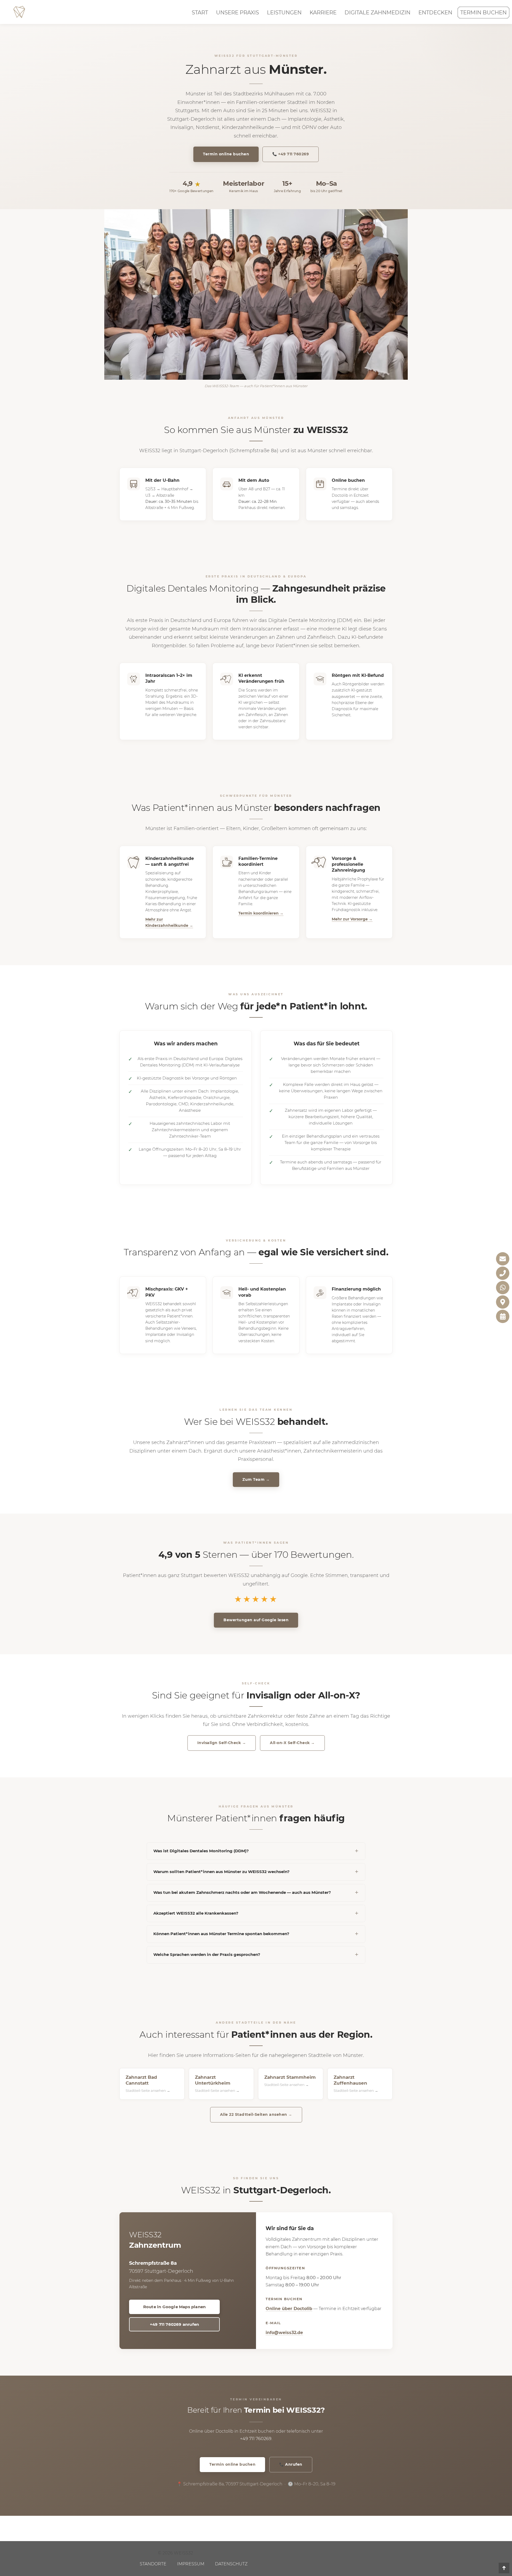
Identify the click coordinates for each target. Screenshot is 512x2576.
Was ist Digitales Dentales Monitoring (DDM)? (201, 1851)
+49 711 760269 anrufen (174, 2324)
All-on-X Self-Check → (292, 1743)
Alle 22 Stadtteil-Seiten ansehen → (256, 2114)
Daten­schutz (231, 2564)
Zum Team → (256, 1479)
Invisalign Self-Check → (222, 1743)
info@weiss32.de (284, 2333)
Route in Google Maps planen (174, 2307)
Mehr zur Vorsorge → (352, 919)
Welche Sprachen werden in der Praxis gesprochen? (207, 1954)
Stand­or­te (153, 2564)
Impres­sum (191, 2564)
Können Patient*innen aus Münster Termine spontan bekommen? (221, 1934)
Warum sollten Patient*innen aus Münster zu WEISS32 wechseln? (221, 1872)
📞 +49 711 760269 (291, 154)
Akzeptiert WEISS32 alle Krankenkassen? (196, 1913)
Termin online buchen (226, 154)
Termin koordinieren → (261, 913)
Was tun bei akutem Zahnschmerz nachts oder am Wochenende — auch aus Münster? (242, 1892)
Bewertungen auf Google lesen (256, 1620)
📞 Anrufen (291, 2464)
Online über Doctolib (289, 2309)
